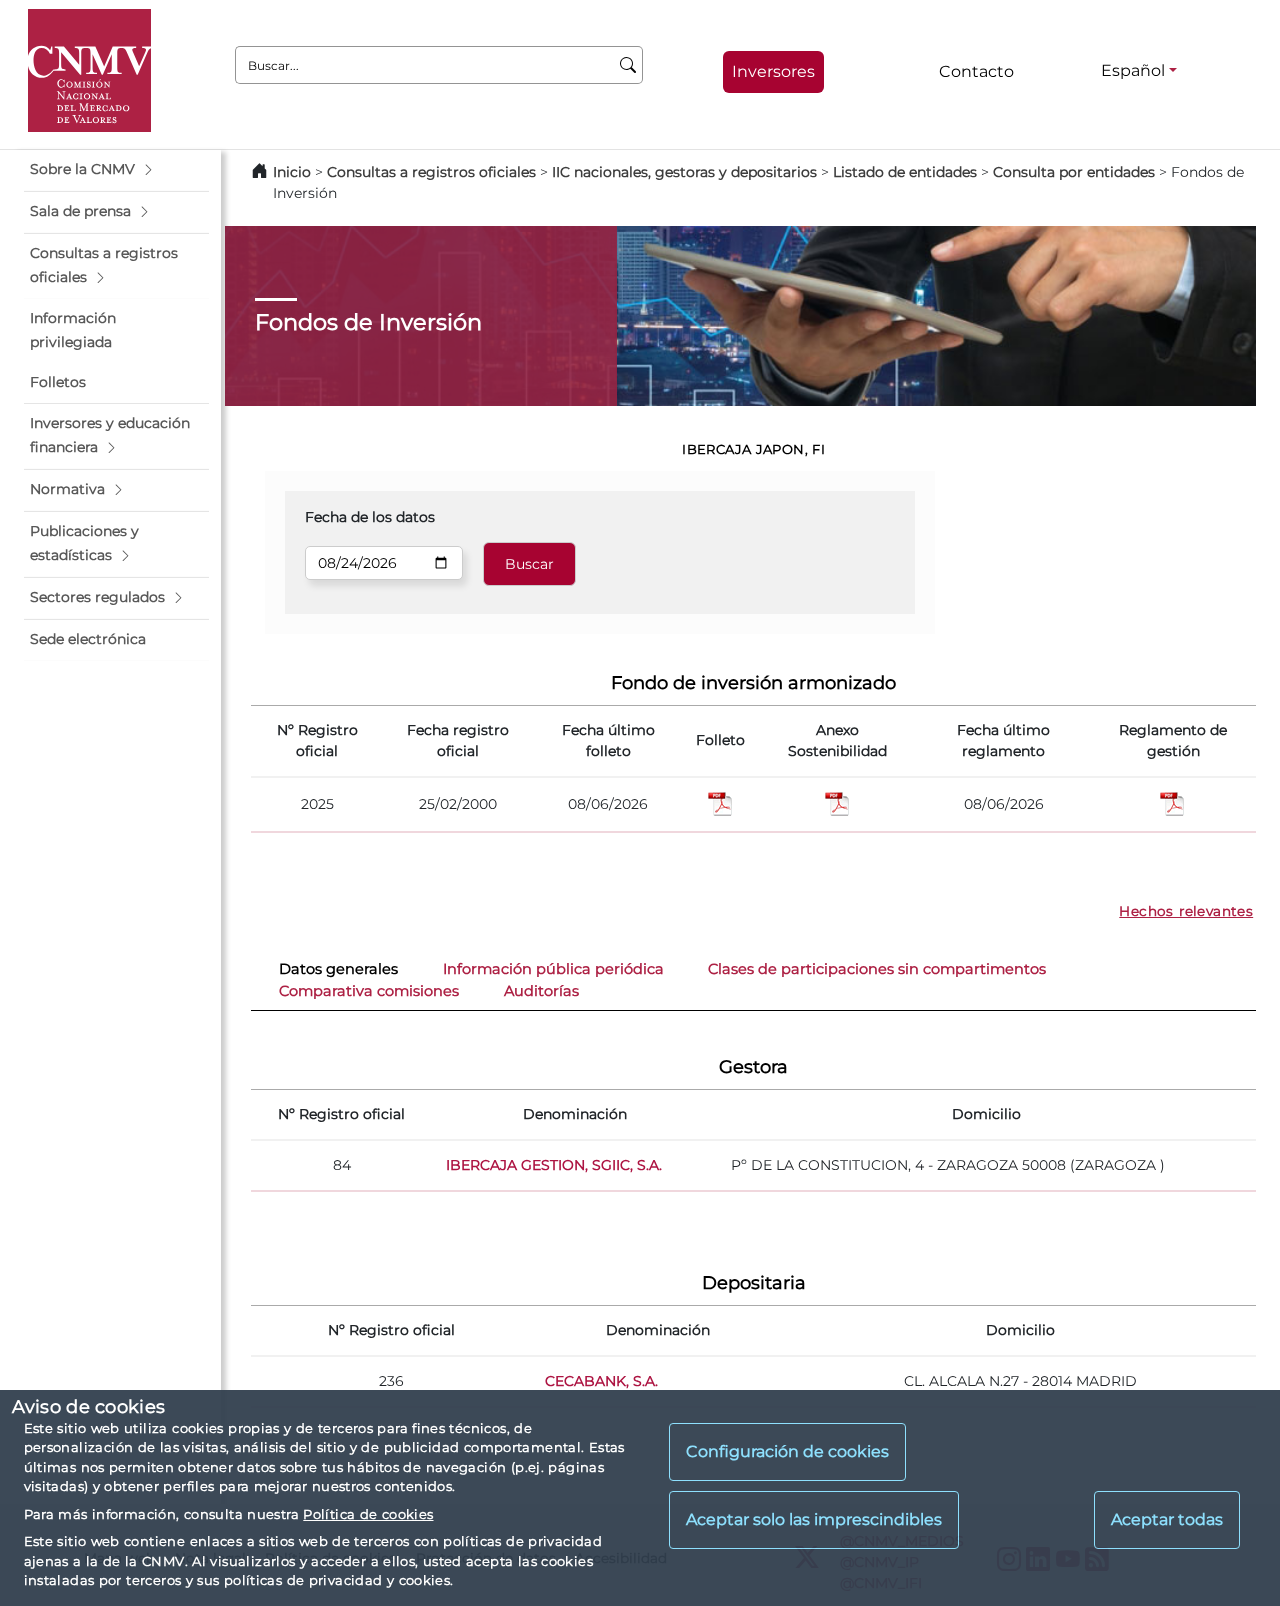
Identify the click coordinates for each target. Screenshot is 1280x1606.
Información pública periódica (553, 969)
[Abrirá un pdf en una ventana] (1173, 803)
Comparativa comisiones (369, 991)
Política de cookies (368, 1514)
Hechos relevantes (1186, 911)
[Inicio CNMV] (89, 70)
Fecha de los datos (370, 517)
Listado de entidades (905, 172)
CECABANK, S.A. (601, 1381)
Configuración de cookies (787, 1452)
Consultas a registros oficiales (431, 172)
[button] (116, 170)
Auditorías (541, 991)
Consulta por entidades (1074, 172)
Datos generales (338, 969)
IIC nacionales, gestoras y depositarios (684, 172)
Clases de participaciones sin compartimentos (877, 969)
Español (1133, 70)
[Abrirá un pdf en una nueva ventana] (721, 803)
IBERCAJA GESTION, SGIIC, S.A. (554, 1165)
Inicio (292, 172)
